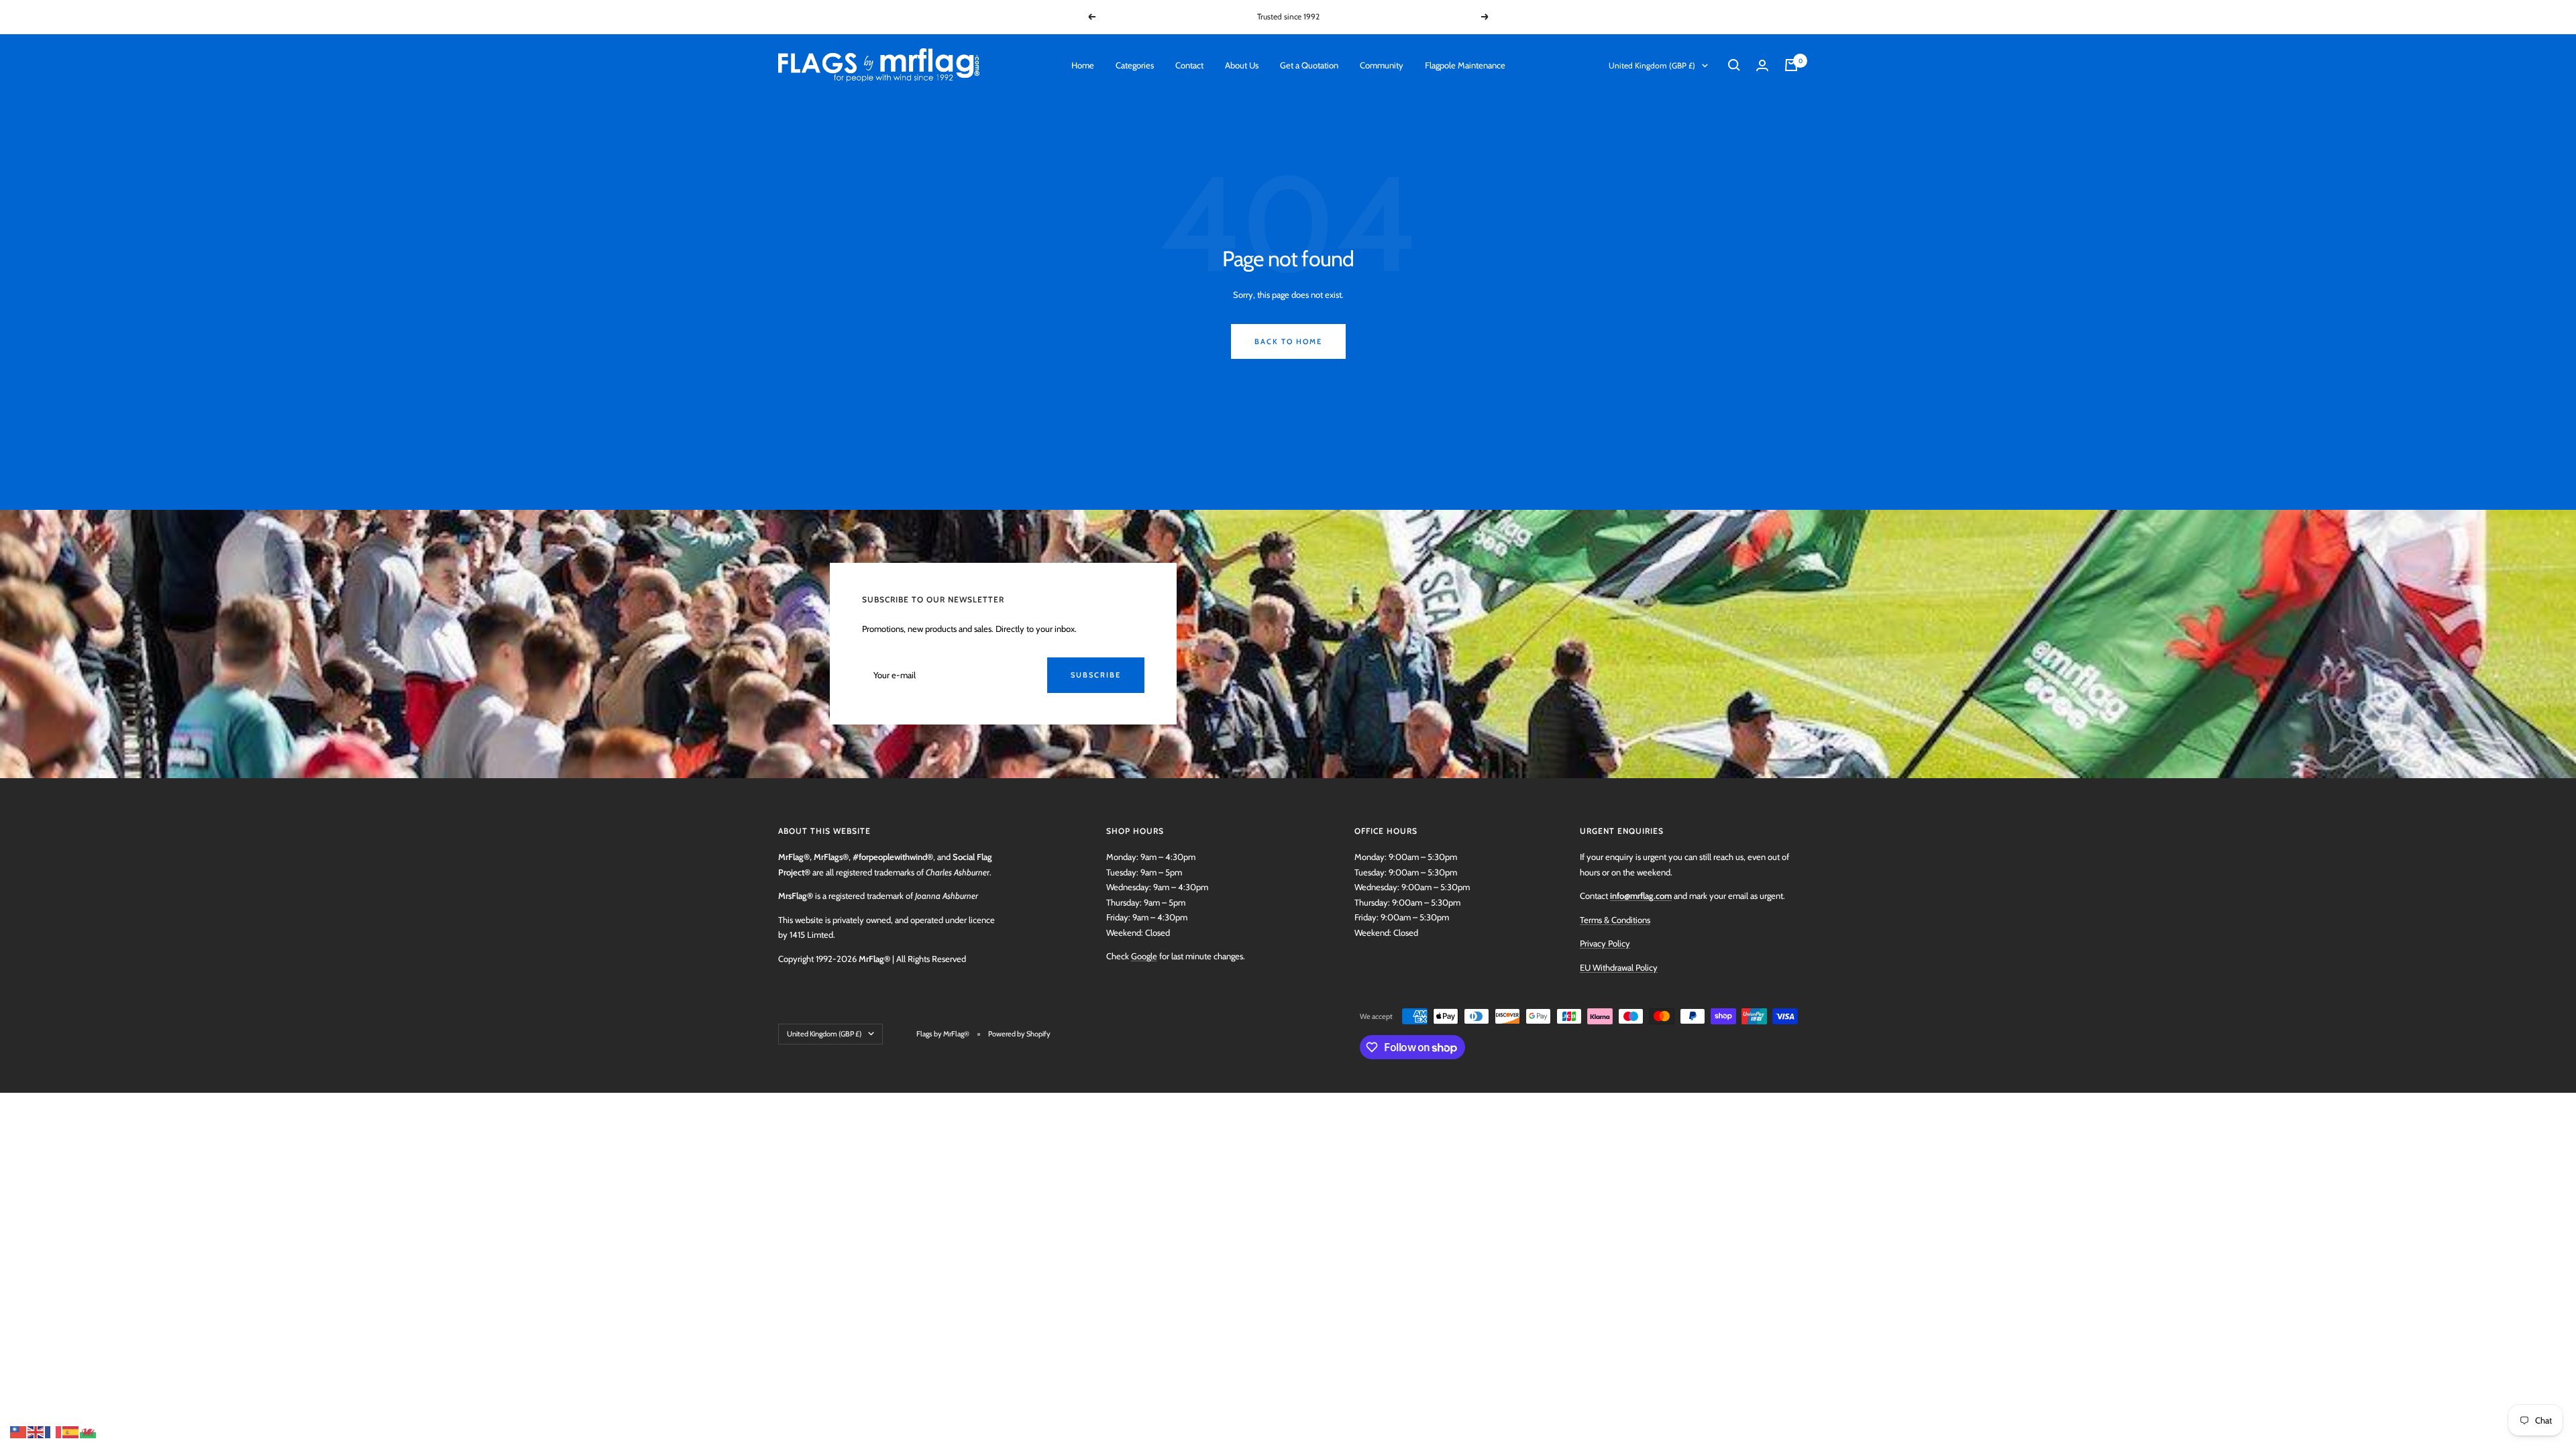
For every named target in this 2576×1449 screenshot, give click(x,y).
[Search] (1734, 65)
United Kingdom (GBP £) (1652, 65)
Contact (1189, 65)
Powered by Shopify (1019, 1034)
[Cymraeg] (89, 1431)
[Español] (71, 1431)
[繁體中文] (19, 1431)
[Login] (1762, 65)
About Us (1242, 65)
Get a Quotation (1309, 65)
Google (1144, 956)
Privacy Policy (1605, 943)
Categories (1135, 65)
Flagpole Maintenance (1465, 65)
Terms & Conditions (1615, 920)
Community (1382, 65)
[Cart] (1791, 65)
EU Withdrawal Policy (1619, 967)
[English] (36, 1431)
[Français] (54, 1431)
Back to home (1288, 341)
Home (1083, 65)
